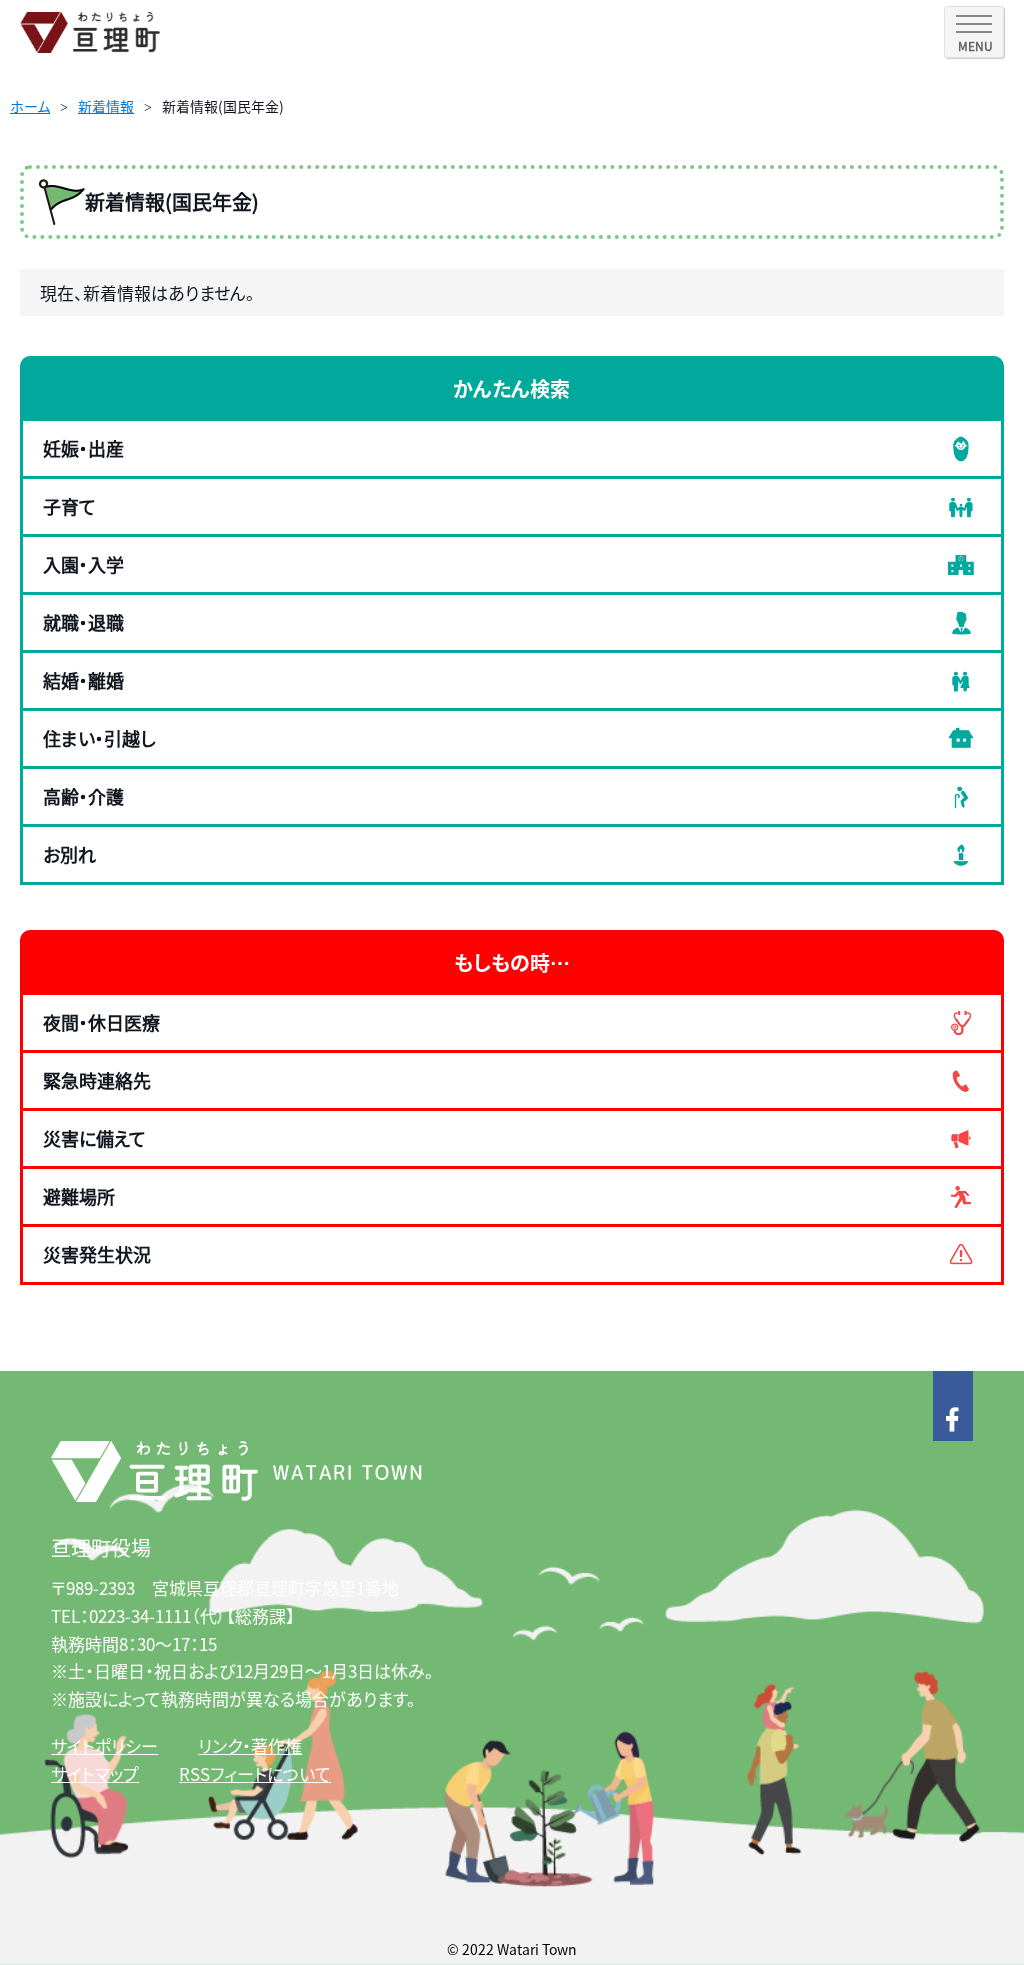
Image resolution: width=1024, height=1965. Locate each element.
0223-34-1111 (140, 1615)
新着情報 (106, 106)
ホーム (30, 106)
